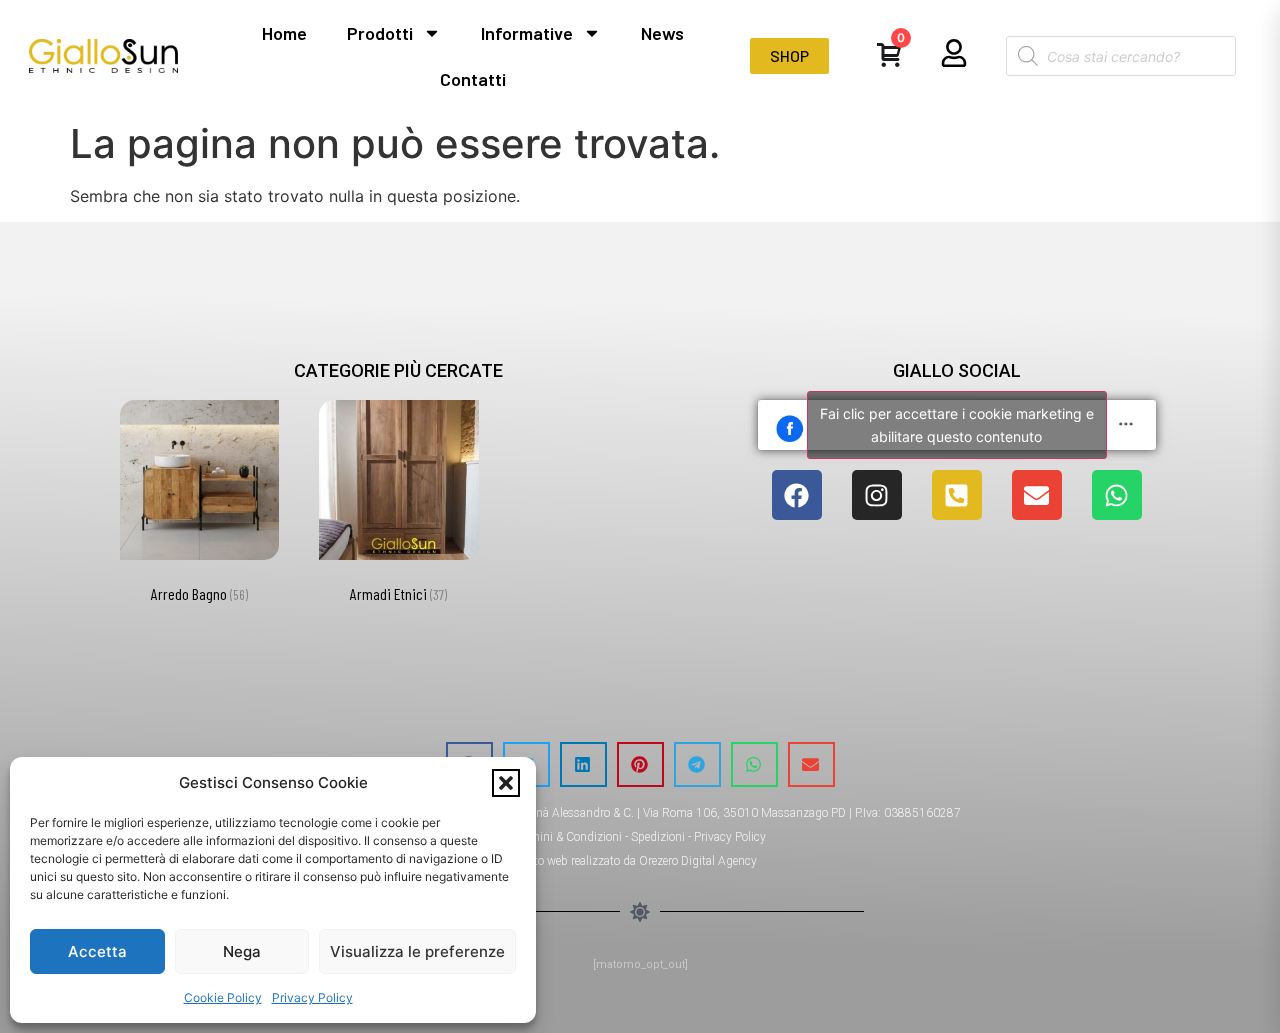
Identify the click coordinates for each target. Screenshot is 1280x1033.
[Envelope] (1037, 495)
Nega (242, 951)
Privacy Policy (312, 997)
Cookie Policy (223, 997)
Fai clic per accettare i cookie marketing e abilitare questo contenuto (957, 425)
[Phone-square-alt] (957, 495)
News (662, 33)
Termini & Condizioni (568, 837)
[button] (506, 783)
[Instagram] (877, 495)
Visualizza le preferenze (417, 951)
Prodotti (380, 33)
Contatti (473, 79)
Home (284, 33)
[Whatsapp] (1117, 495)
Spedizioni (658, 837)
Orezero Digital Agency (698, 861)
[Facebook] (797, 495)
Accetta (97, 951)
